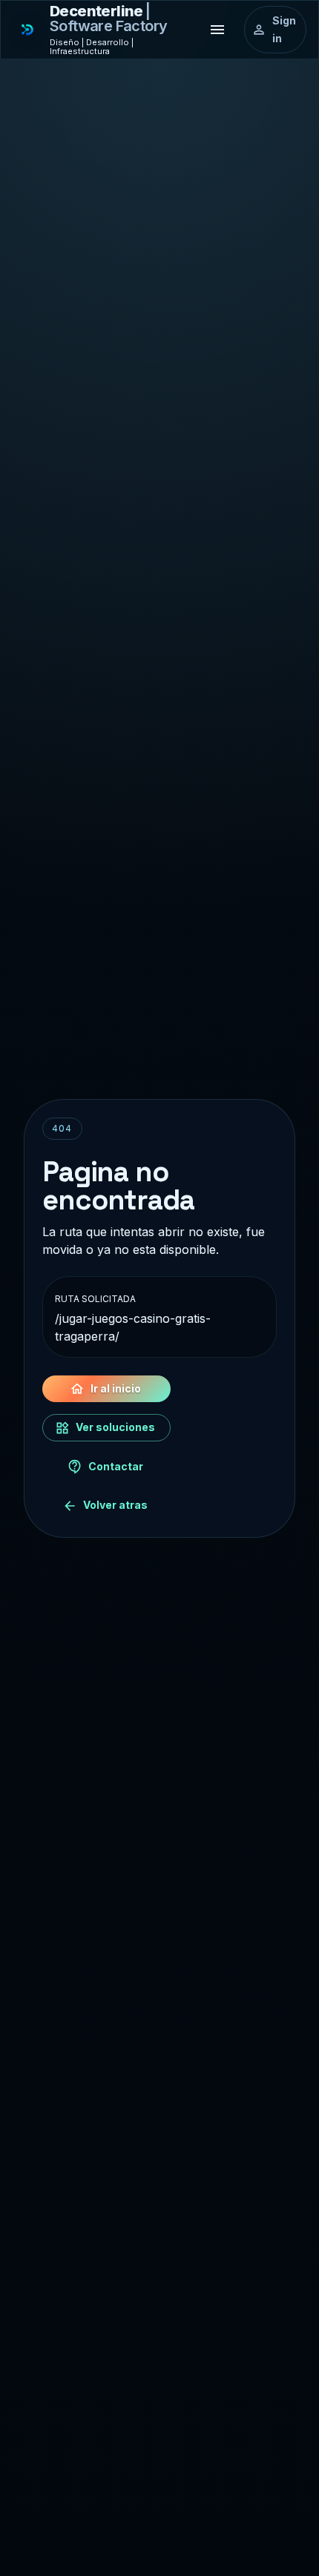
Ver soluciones (115, 1427)
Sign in (284, 30)
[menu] (217, 30)
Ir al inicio (116, 1388)
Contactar (116, 1466)
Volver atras (115, 1505)
